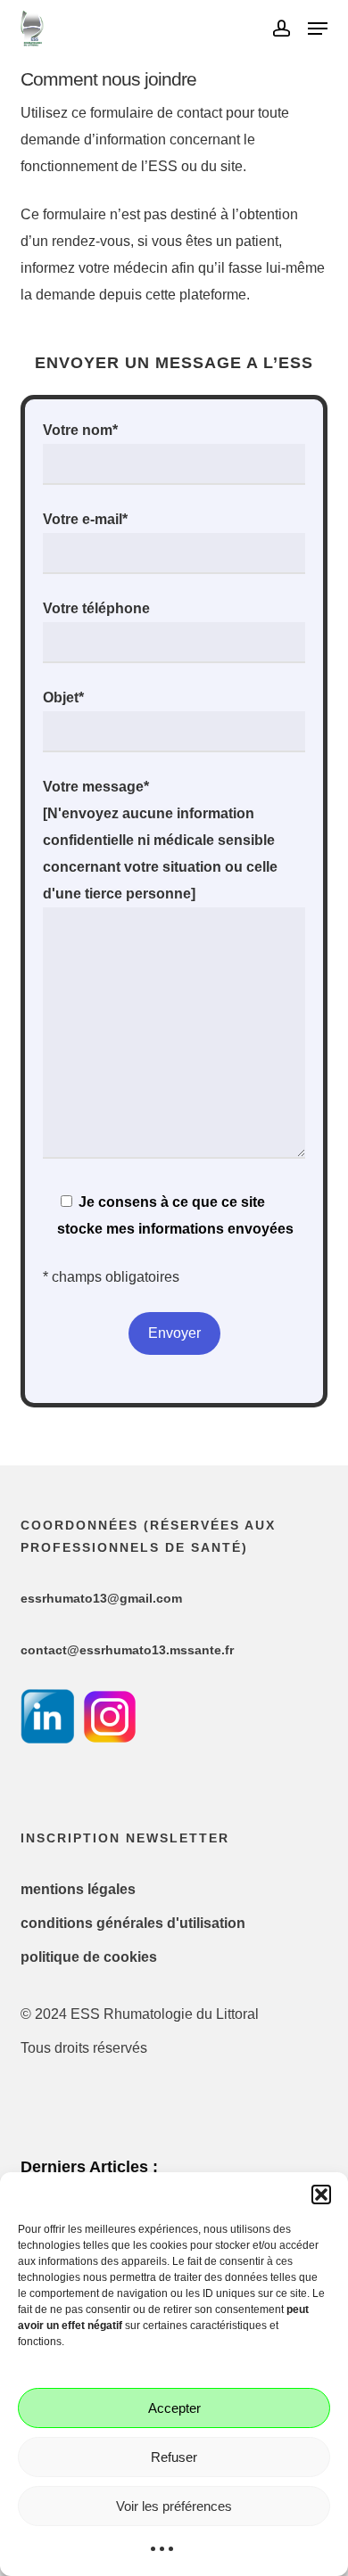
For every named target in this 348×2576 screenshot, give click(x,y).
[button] (321, 2195)
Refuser (174, 2457)
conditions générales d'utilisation (133, 1923)
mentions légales (78, 1889)
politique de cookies (89, 1957)
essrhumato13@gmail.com (101, 1598)
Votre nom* (80, 430)
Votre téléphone (96, 608)
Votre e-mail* (85, 519)
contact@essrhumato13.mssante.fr (127, 1650)
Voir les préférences (174, 2506)
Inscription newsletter (125, 1838)
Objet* (63, 697)
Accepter (174, 2408)
